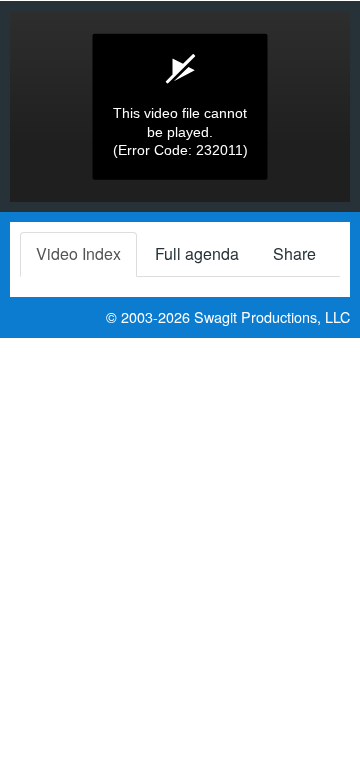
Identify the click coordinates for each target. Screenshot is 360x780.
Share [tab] (294, 253)
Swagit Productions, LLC (272, 316)
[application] (180, 106)
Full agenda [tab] (197, 253)
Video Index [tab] (78, 253)
